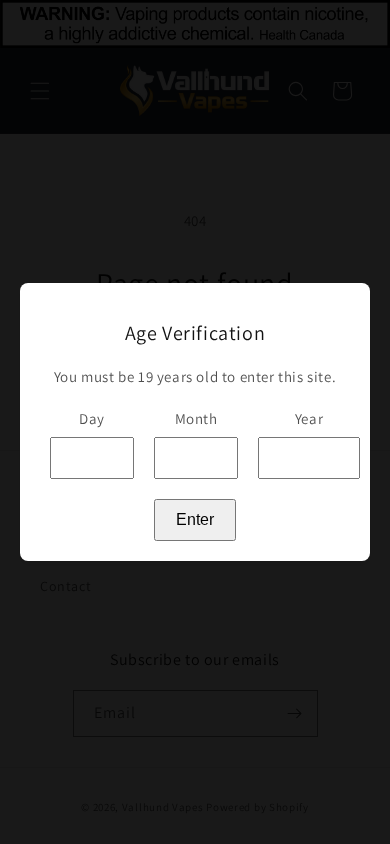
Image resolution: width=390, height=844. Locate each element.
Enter (195, 519)
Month (196, 418)
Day (92, 418)
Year (309, 418)
